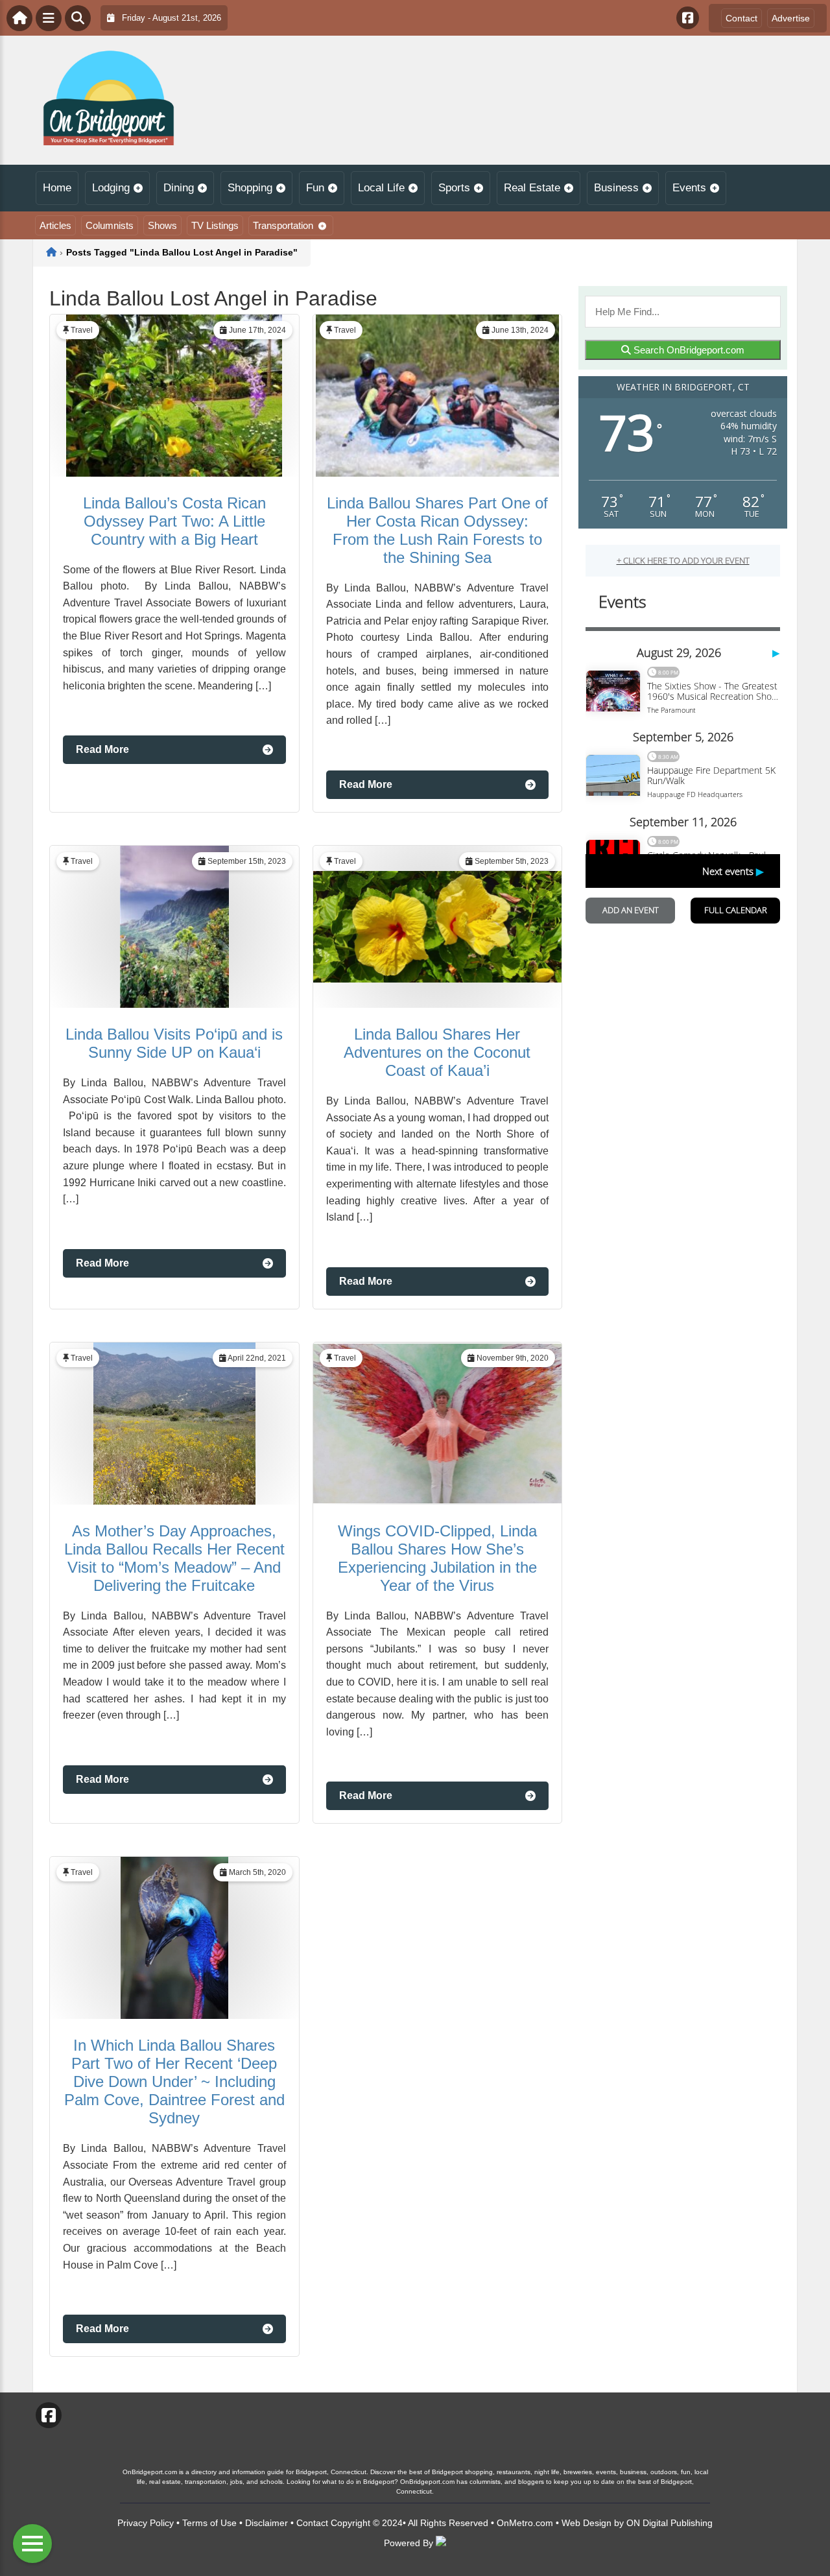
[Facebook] (688, 18)
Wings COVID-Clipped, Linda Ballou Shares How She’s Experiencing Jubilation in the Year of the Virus (437, 1558)
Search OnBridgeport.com (688, 350)
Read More (102, 749)
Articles (55, 225)
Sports (454, 188)
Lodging (111, 188)
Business (616, 188)
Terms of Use (209, 2523)
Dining (179, 188)
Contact (741, 18)
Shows (162, 225)
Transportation (283, 225)
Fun (315, 188)
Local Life (381, 188)
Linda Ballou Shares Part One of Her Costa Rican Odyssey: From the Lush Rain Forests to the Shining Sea (437, 530)
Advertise (791, 18)
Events (689, 188)
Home (57, 188)
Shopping (250, 188)
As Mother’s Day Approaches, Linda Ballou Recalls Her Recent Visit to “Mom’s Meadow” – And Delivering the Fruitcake (174, 1558)
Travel (82, 330)
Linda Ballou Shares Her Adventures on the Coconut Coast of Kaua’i (437, 1052)
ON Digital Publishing (670, 2523)
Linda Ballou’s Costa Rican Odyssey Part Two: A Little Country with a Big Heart (174, 521)
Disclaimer (267, 2523)
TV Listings (215, 225)
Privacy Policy (146, 2523)
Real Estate (532, 188)
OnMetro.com (525, 2523)
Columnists (110, 225)
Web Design (587, 2523)
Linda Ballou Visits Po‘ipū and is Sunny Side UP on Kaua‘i (174, 1043)
